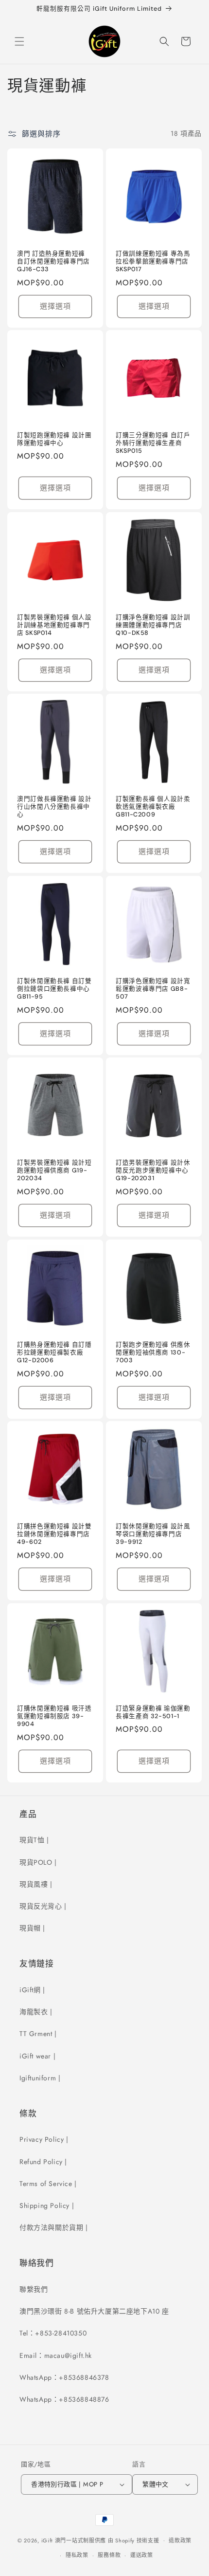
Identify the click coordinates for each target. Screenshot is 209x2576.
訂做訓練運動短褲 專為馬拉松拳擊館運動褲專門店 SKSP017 (153, 261)
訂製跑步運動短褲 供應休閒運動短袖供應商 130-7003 (153, 1353)
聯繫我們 (34, 2289)
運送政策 (142, 2555)
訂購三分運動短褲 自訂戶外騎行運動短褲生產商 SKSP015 (153, 443)
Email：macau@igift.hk (56, 2355)
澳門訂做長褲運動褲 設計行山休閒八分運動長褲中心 (54, 807)
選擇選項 (55, 306)
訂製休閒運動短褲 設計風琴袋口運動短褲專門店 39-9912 (153, 1534)
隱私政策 (77, 2555)
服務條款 (109, 2555)
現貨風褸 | (36, 1884)
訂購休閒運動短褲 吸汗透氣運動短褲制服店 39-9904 (54, 1716)
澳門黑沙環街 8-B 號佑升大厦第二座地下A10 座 (94, 2311)
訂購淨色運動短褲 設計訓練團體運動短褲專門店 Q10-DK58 (153, 625)
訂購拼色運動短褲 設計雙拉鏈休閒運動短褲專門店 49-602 (54, 1534)
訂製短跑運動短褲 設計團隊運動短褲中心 (54, 439)
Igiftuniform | (40, 2078)
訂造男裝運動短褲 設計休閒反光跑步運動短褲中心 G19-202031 (153, 1170)
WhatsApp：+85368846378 (64, 2377)
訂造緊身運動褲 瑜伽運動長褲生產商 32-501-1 (153, 1712)
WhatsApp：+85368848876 (64, 2399)
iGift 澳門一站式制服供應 (74, 2540)
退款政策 (180, 2540)
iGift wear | (37, 2056)
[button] (19, 41)
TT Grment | (38, 2034)
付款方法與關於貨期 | (54, 2227)
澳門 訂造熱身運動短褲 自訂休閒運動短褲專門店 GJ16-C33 (53, 261)
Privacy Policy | (44, 2139)
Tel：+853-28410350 (53, 2333)
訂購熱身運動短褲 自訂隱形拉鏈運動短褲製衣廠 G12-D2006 (54, 1353)
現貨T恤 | (34, 1840)
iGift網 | (32, 1990)
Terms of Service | (48, 2184)
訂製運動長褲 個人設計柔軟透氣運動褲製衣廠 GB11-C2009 (153, 807)
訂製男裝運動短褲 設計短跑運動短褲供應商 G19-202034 (54, 1170)
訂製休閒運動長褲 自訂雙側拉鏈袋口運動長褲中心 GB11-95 (54, 989)
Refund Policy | (43, 2162)
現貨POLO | (38, 1862)
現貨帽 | (32, 1928)
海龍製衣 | (36, 2012)
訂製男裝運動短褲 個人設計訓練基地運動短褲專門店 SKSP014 (54, 625)
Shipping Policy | (47, 2205)
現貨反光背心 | (43, 1906)
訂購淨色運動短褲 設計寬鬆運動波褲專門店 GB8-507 (153, 989)
